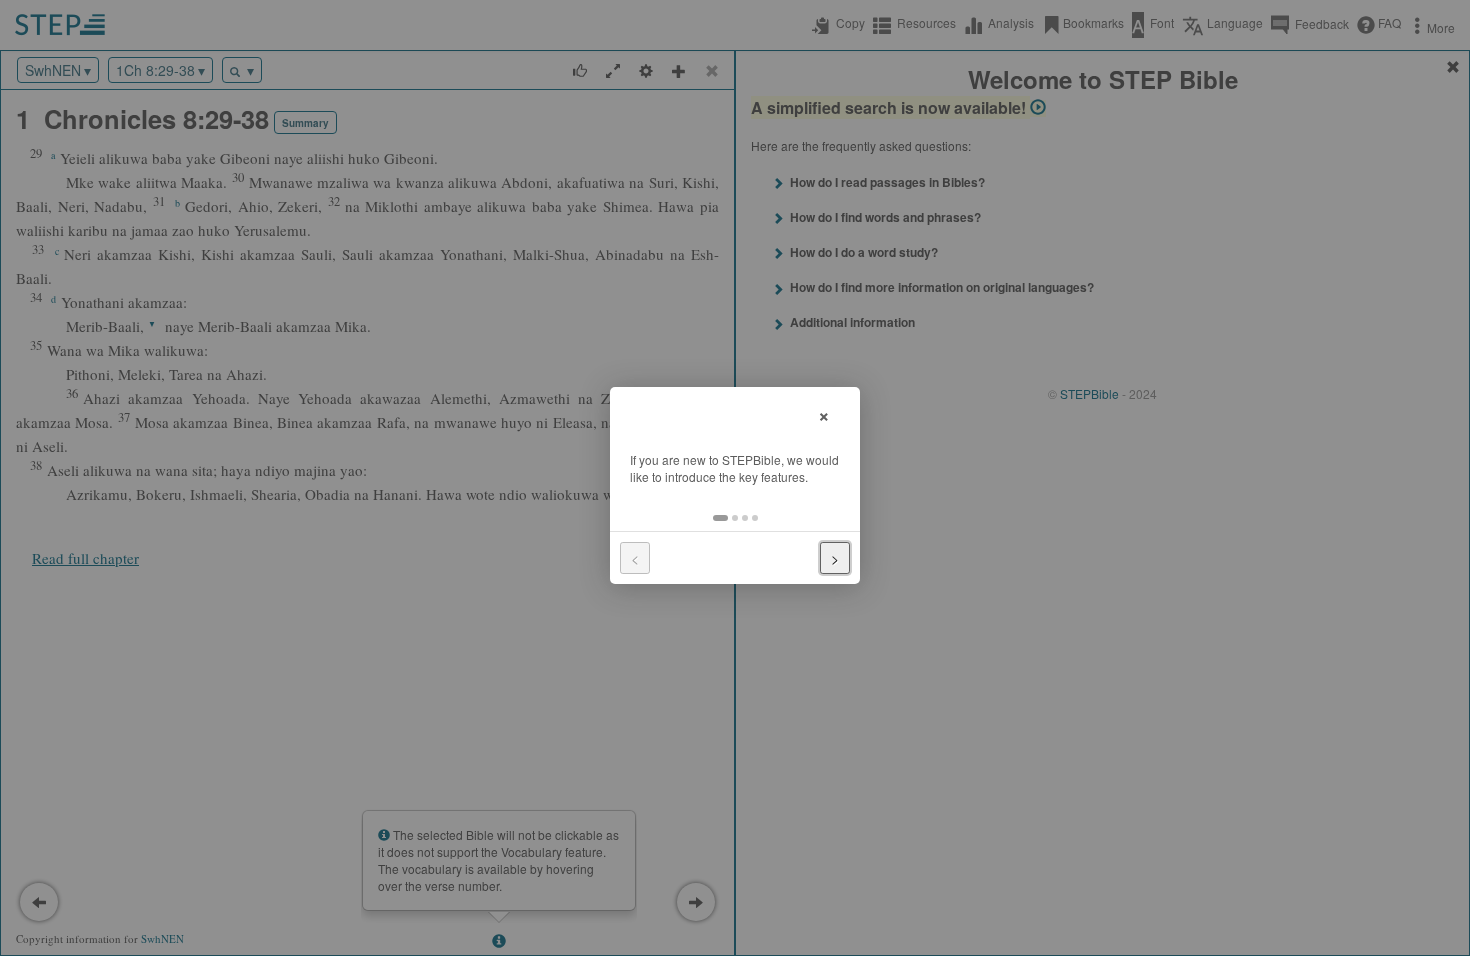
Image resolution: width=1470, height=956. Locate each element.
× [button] (824, 413)
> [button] (835, 558)
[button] (720, 518)
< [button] (635, 558)
